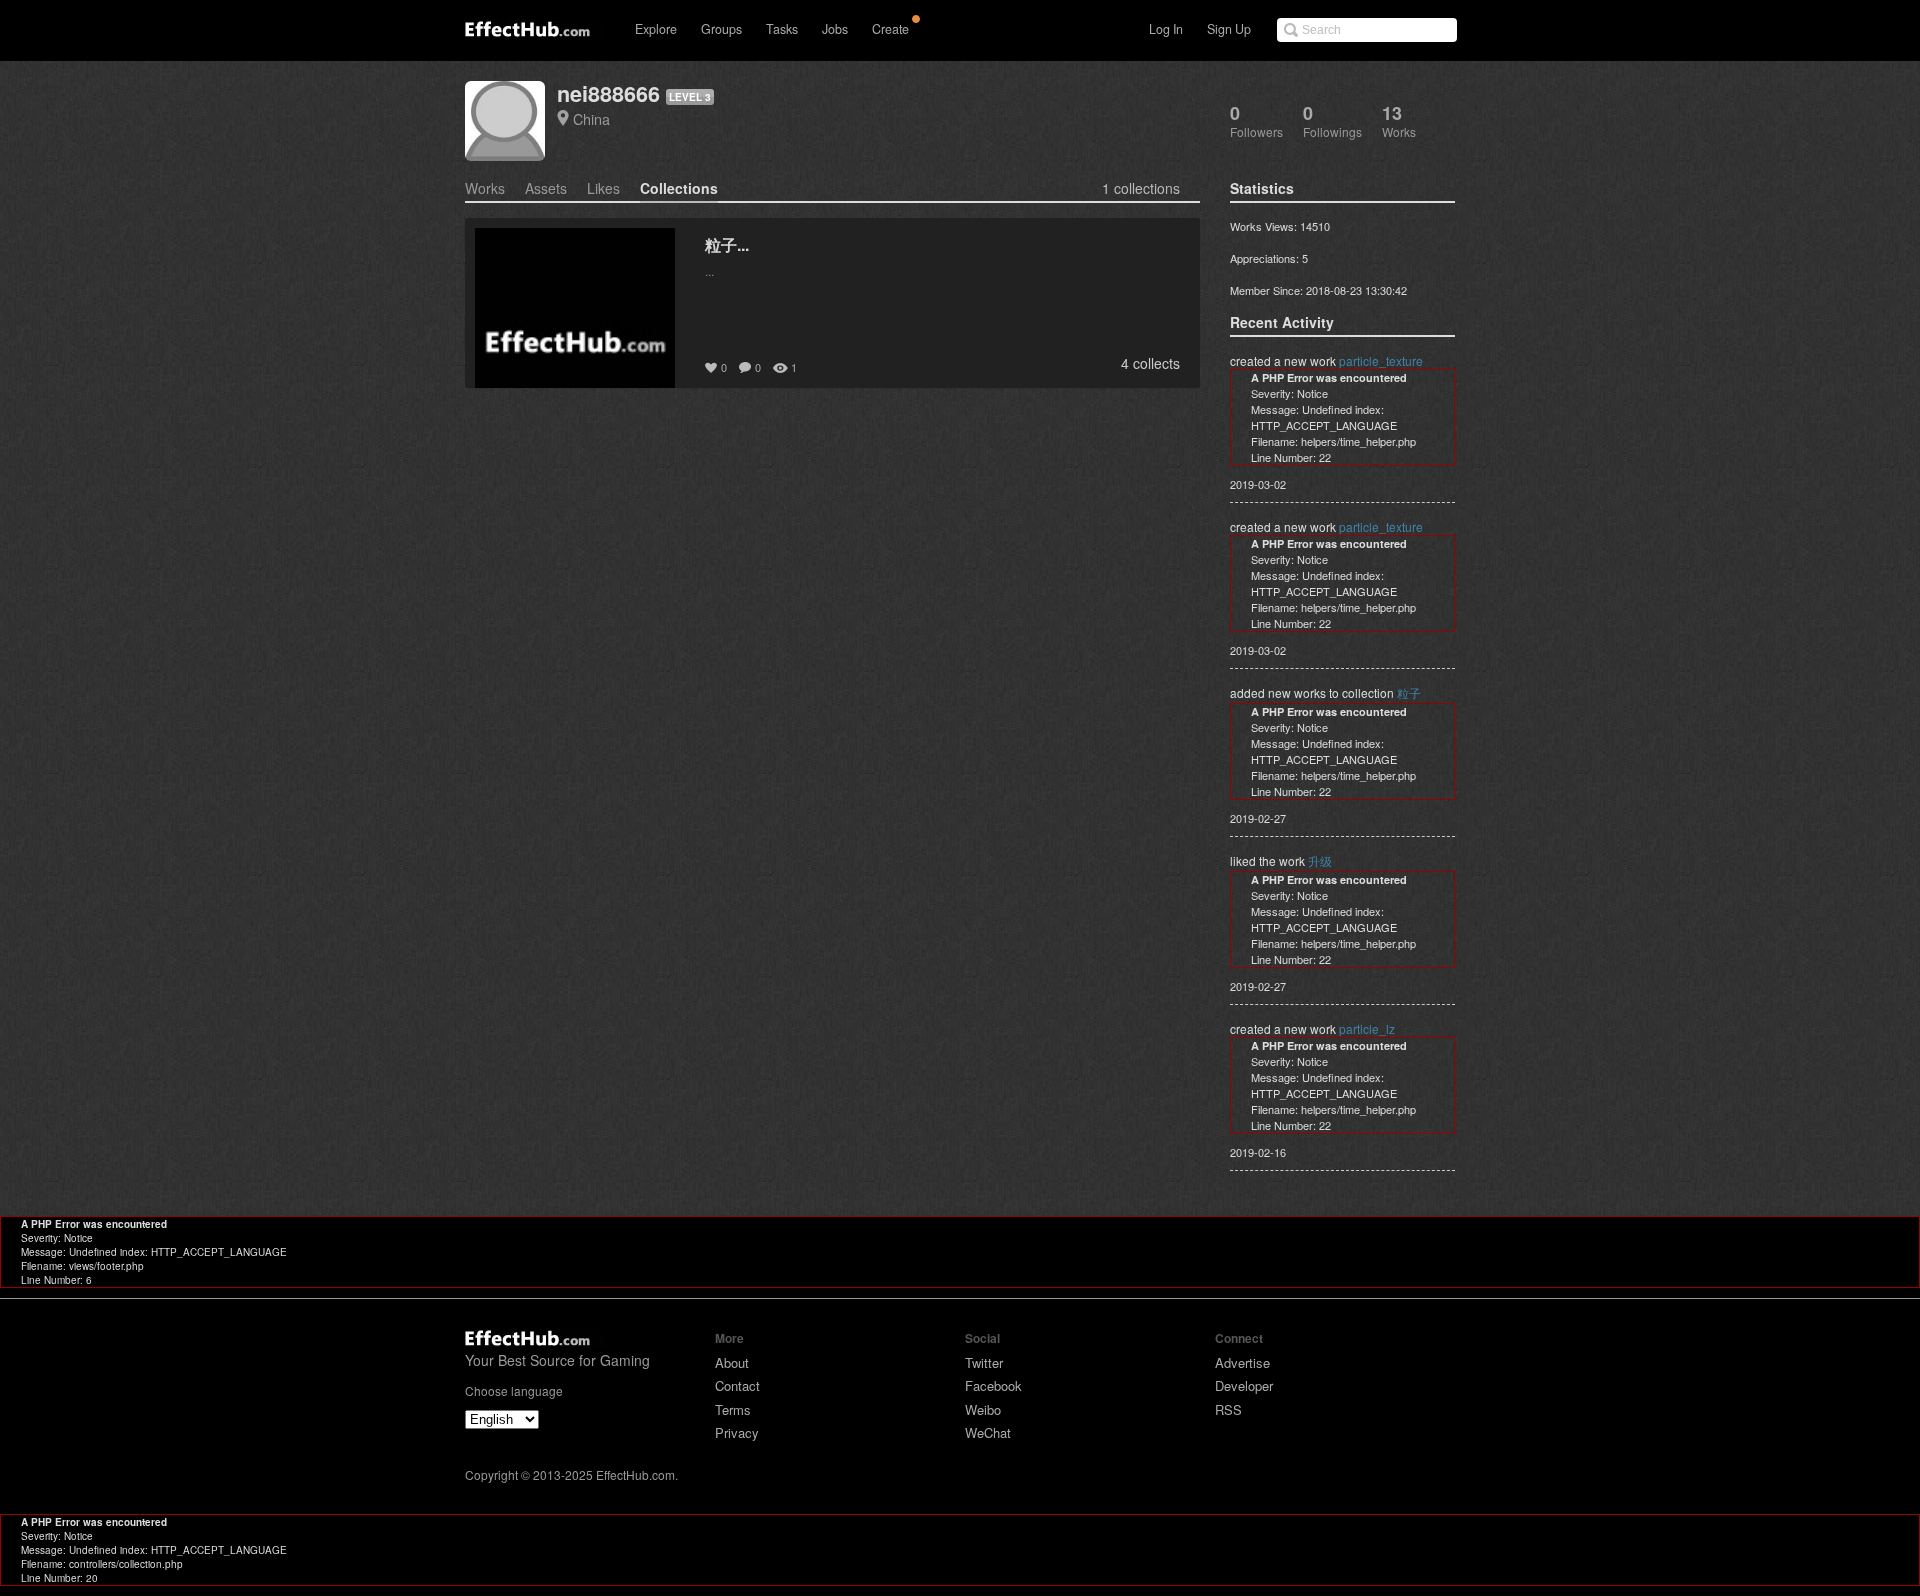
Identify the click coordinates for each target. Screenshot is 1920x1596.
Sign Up (1229, 29)
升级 (1320, 860)
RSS (1228, 1409)
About (732, 1362)
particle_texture (1381, 360)
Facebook (993, 1385)
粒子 (1409, 692)
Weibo (983, 1409)
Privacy (737, 1432)
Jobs (835, 29)
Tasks (782, 29)
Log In (1166, 29)
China (591, 118)
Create (890, 29)
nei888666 (608, 93)
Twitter (984, 1362)
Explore (656, 29)
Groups (721, 29)
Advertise (1242, 1362)
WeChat (988, 1432)
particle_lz (1367, 1028)
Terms (733, 1409)
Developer (1244, 1385)
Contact (737, 1385)
